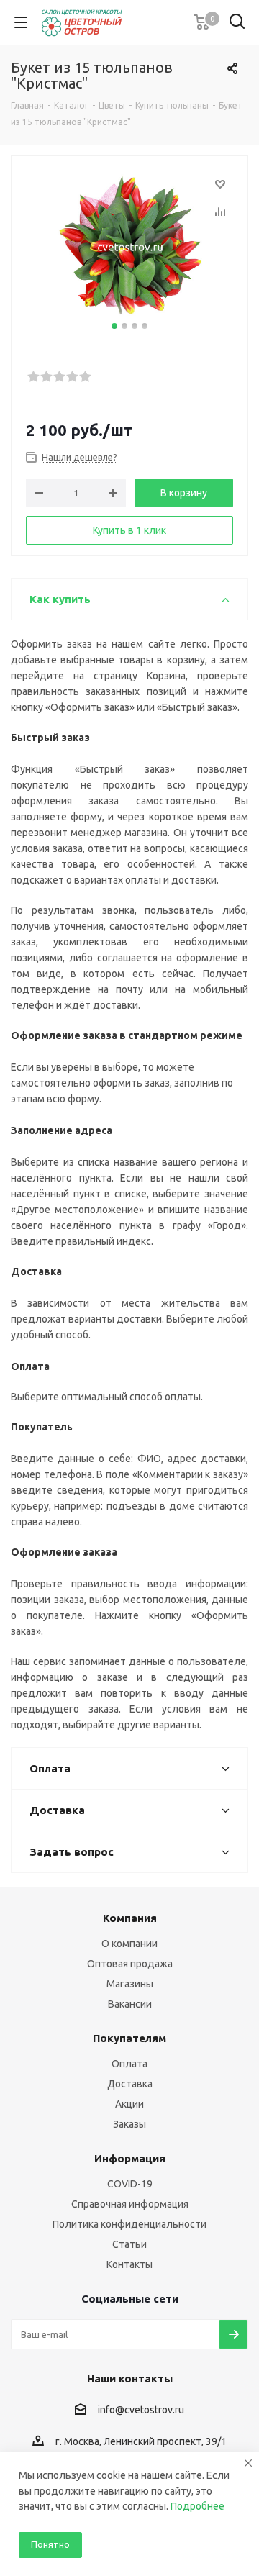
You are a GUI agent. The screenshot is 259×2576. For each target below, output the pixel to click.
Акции (129, 2104)
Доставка (130, 2084)
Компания (130, 1918)
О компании (129, 1944)
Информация (130, 2158)
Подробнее (197, 2506)
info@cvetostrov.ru (141, 2410)
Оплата (129, 2064)
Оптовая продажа (130, 1964)
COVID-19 (130, 2184)
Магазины (130, 1984)
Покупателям (129, 2038)
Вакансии (130, 2004)
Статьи (129, 2244)
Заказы (129, 2124)
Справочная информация (130, 2204)
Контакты (129, 2264)
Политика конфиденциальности (129, 2224)
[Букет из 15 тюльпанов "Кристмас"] (129, 246)
